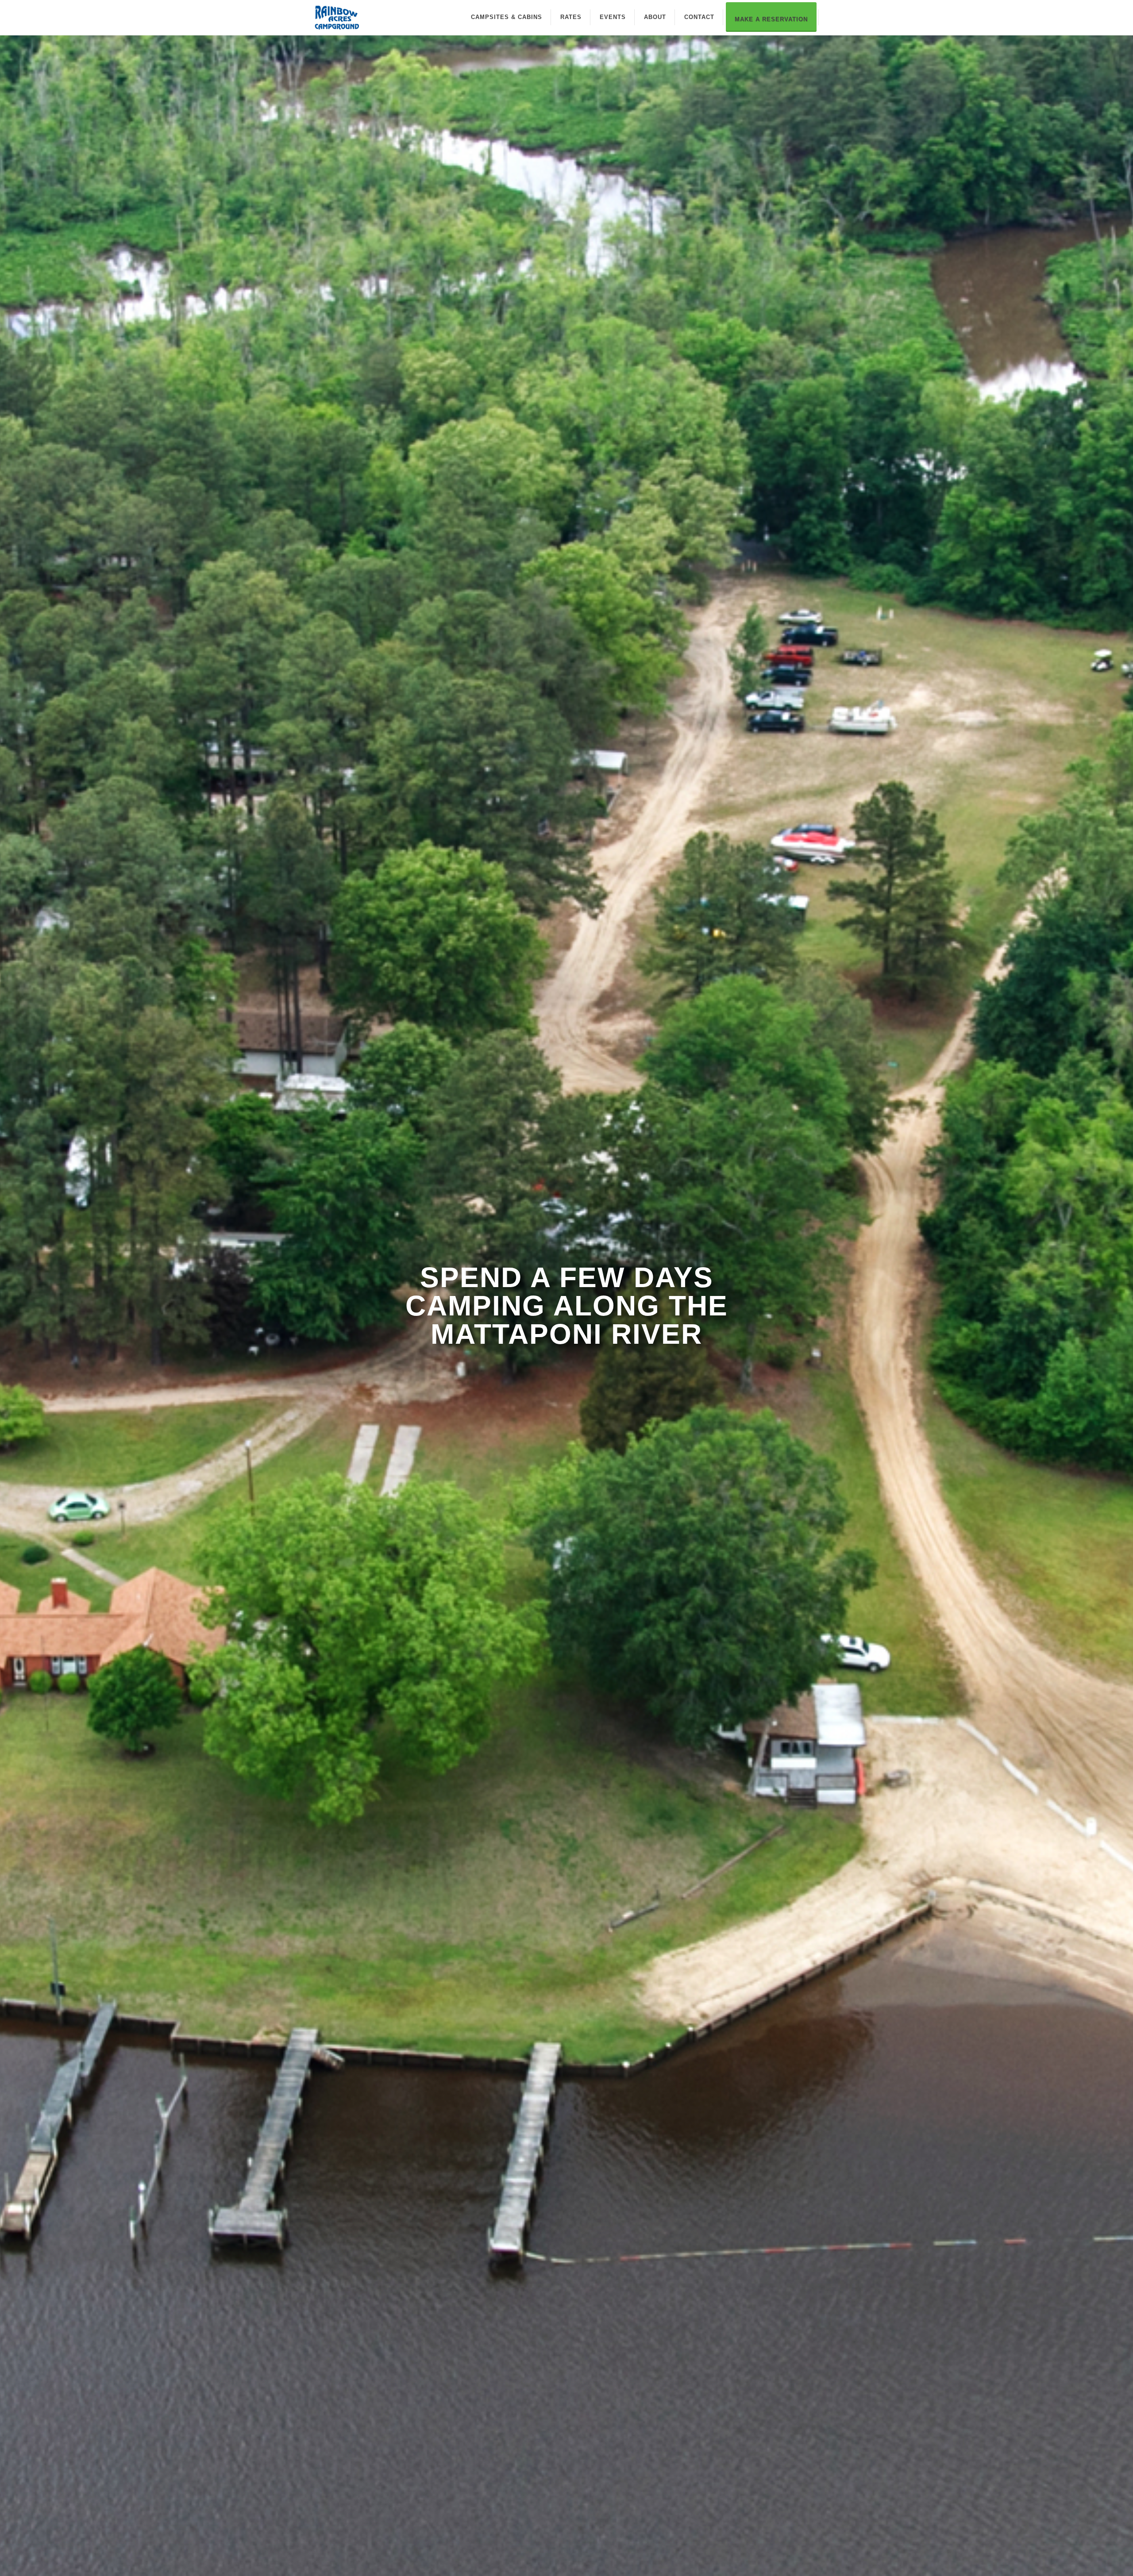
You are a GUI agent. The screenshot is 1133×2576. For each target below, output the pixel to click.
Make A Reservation (771, 19)
